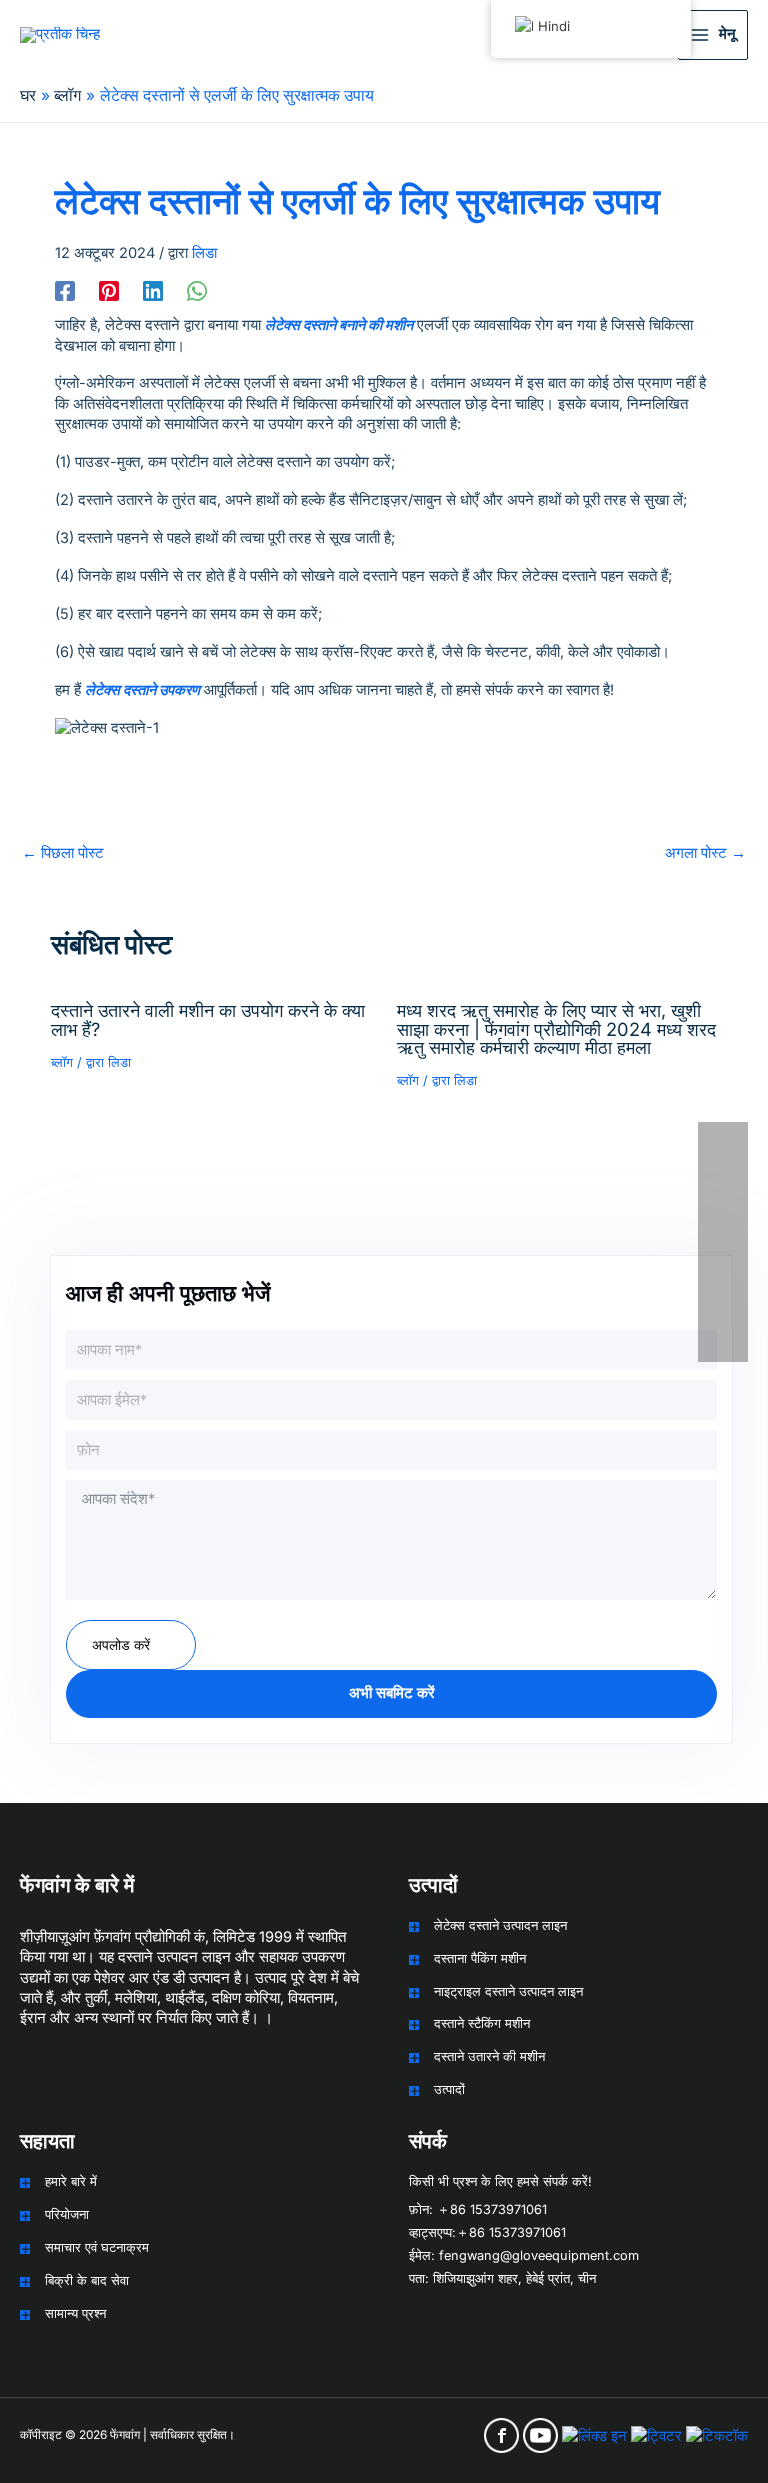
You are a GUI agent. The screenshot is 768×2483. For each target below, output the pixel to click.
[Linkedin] (153, 291)
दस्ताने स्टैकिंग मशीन (482, 2023)
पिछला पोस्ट (63, 853)
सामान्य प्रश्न (75, 2313)
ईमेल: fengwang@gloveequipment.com (524, 2255)
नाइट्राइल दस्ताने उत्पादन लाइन (508, 1991)
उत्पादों (449, 2089)
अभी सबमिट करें (392, 1693)
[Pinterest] (109, 291)
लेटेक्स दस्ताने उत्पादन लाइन (500, 1925)
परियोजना (67, 2214)
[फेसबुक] (65, 291)
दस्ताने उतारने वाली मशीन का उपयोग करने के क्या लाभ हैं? (208, 1019)
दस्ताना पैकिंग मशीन (480, 1958)
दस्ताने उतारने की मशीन (489, 2056)
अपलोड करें (121, 1644)
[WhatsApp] (197, 291)
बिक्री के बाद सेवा (87, 2280)
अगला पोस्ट (705, 853)
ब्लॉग (62, 1062)
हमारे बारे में (71, 2181)
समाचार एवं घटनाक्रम (97, 2247)
